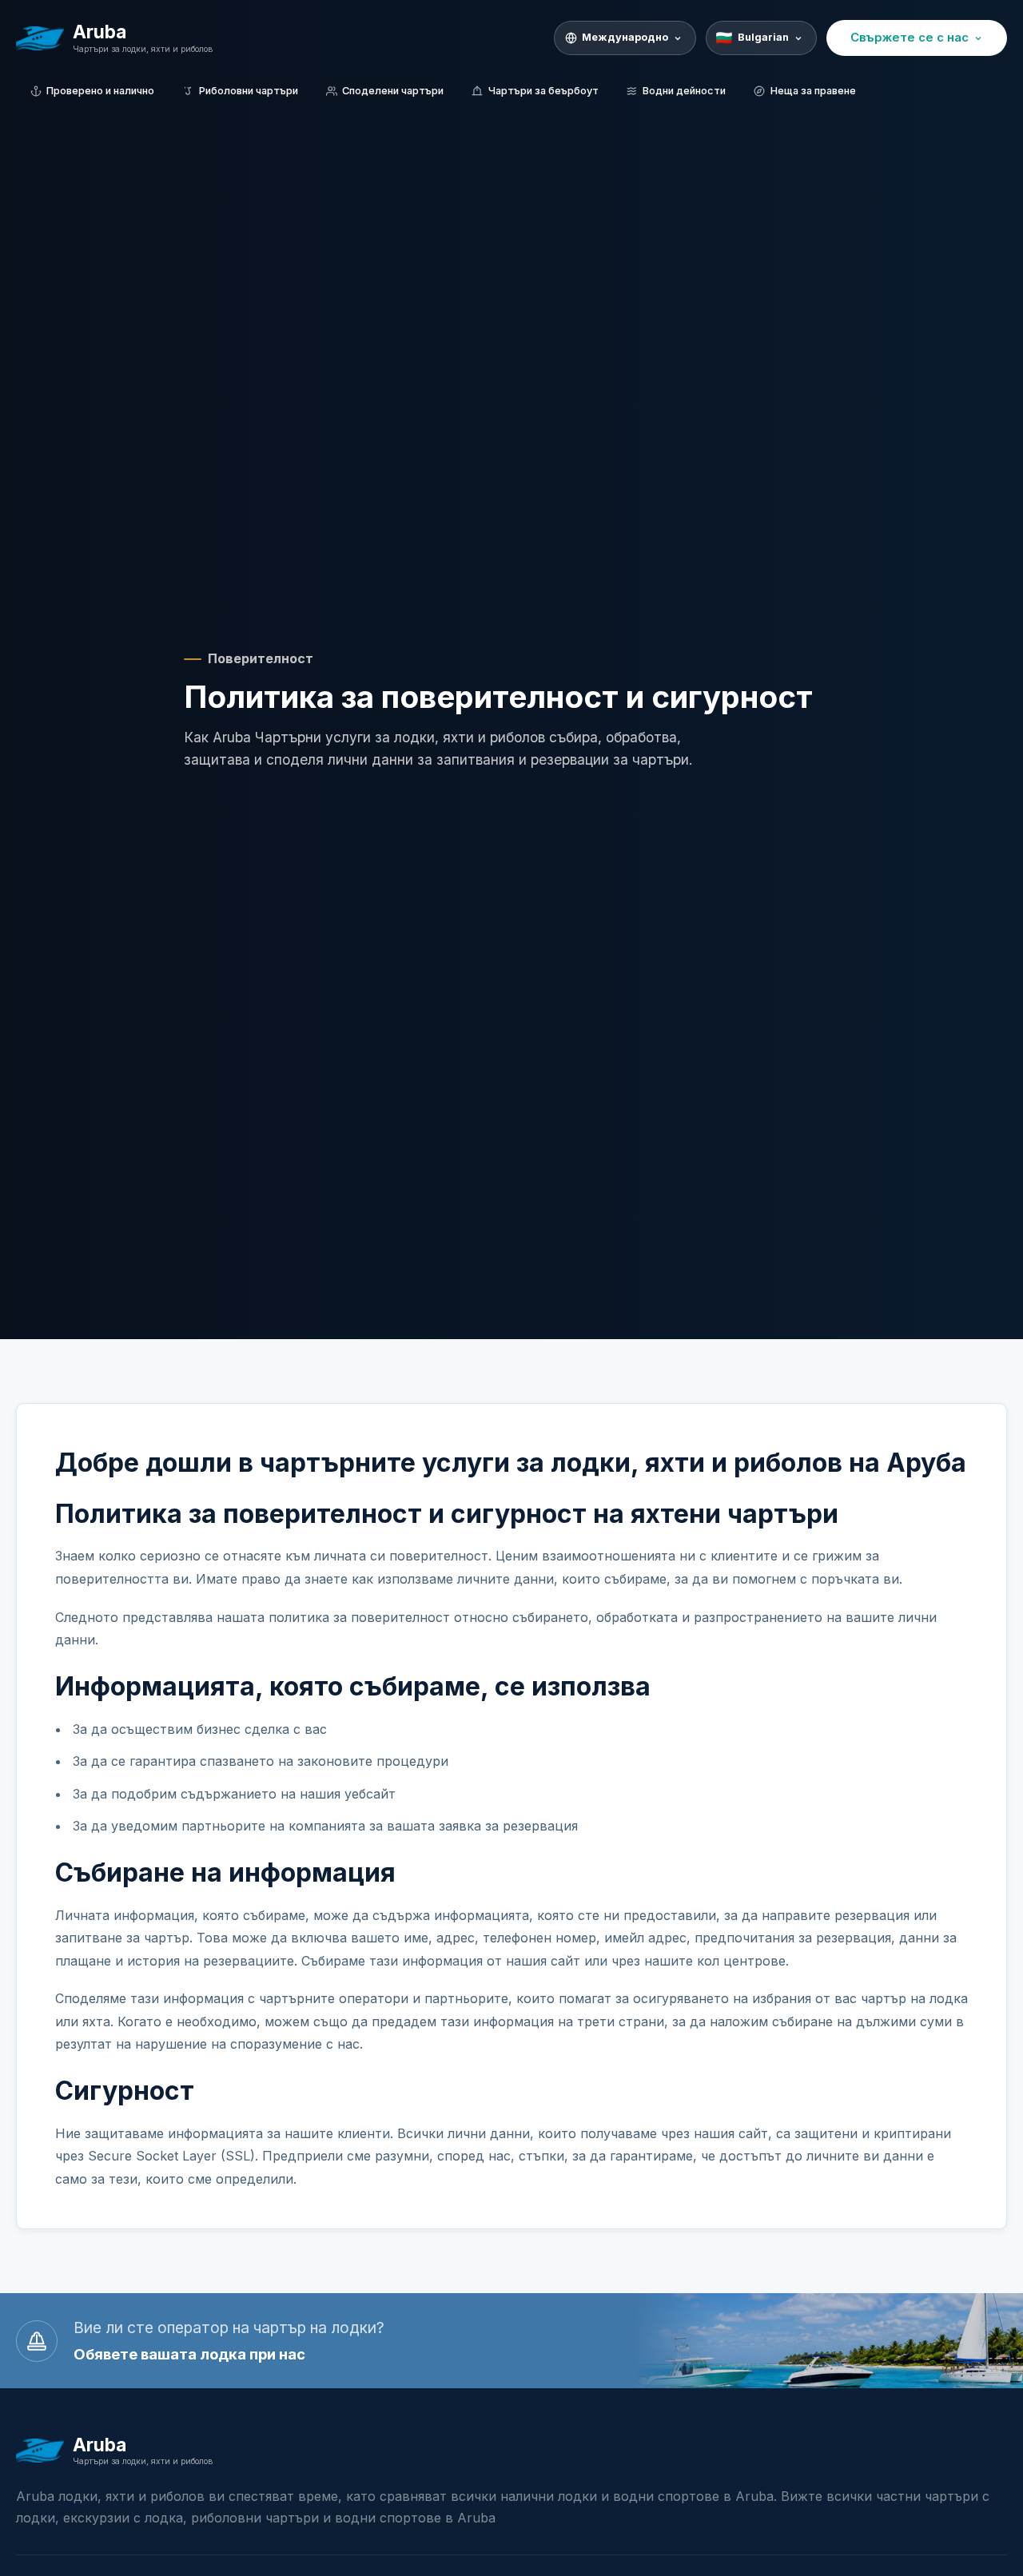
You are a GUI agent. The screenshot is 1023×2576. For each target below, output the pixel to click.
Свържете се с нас (910, 38)
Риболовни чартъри (249, 91)
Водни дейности (684, 91)
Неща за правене (813, 91)
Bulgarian (763, 37)
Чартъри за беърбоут (543, 91)
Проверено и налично (100, 91)
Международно (625, 37)
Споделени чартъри (393, 91)
